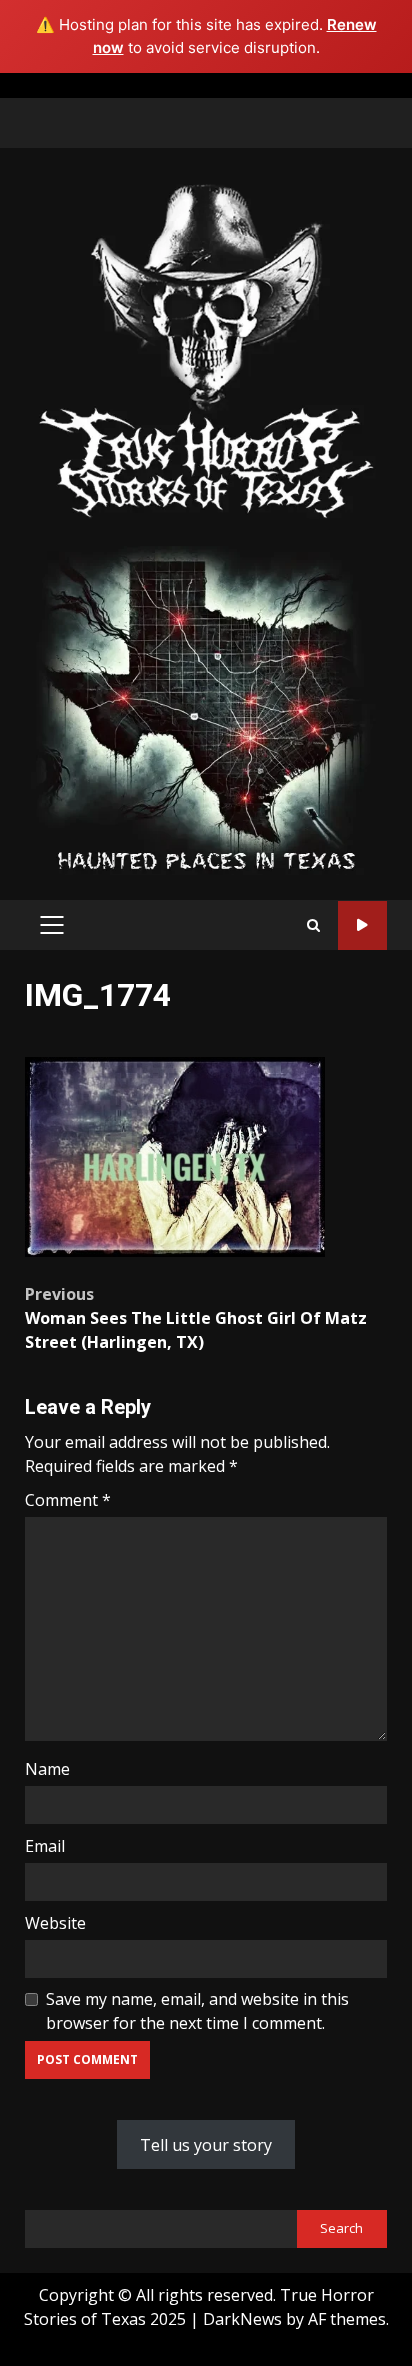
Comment (68, 1500)
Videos (362, 925)
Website (55, 1923)
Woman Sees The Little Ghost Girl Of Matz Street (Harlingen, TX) (196, 1318)
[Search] (313, 925)
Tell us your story (206, 2145)
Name (47, 1769)
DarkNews (242, 2319)
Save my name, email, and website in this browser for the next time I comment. (197, 2011)
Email (45, 1846)
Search (341, 2228)
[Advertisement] (206, 709)
